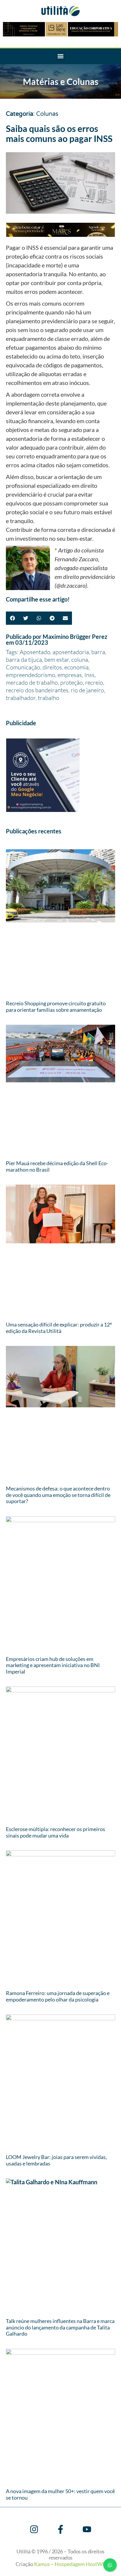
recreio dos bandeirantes (37, 690)
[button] (61, 56)
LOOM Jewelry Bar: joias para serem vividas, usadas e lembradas (56, 2160)
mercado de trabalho (32, 682)
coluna (80, 660)
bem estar (57, 660)
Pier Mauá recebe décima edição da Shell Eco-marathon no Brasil (57, 1166)
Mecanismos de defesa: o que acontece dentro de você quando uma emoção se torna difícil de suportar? (58, 1495)
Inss (89, 675)
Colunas (47, 114)
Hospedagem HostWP (80, 2564)
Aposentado (35, 652)
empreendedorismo (31, 675)
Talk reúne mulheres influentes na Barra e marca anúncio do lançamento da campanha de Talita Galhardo (60, 2327)
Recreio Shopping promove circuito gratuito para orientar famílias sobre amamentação (56, 1006)
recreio (94, 682)
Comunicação (23, 667)
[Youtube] (87, 2529)
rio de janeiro (87, 690)
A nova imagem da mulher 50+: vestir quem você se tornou (60, 2494)
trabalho (49, 698)
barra (98, 652)
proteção (72, 682)
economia (77, 667)
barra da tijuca (24, 660)
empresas (70, 675)
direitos (52, 667)
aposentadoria (71, 652)
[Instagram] (34, 2529)
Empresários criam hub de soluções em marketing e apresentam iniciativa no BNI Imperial (53, 1665)
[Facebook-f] (60, 2529)
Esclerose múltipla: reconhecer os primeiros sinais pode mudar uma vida (56, 1832)
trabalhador (21, 698)
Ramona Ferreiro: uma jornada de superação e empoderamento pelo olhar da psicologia (58, 1996)
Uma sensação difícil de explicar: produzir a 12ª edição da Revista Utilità (59, 1328)
